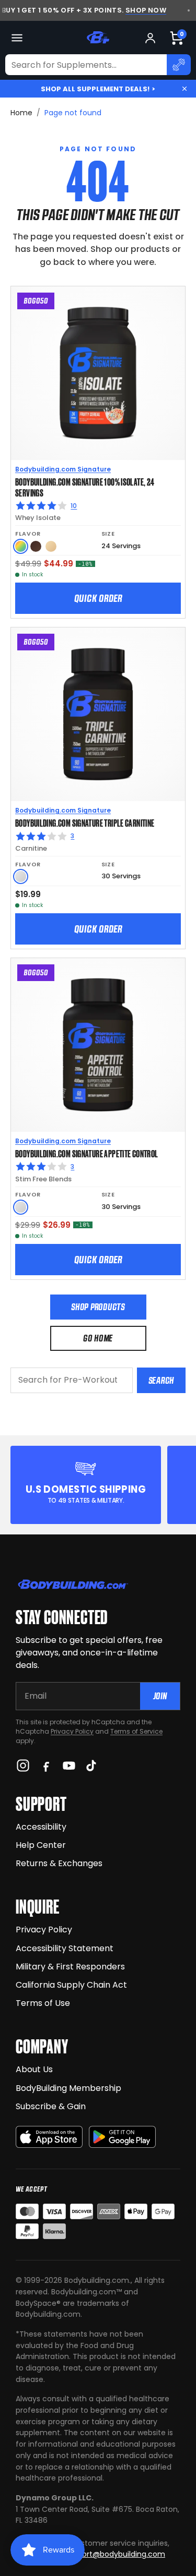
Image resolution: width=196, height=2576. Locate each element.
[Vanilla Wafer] (51, 546)
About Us (34, 2069)
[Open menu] (17, 38)
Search (161, 1380)
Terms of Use (43, 2003)
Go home (98, 1338)
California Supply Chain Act (71, 1985)
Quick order (98, 598)
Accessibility (41, 1827)
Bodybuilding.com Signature (63, 469)
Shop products (98, 1307)
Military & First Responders (70, 1967)
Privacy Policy (72, 1731)
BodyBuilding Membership (68, 2088)
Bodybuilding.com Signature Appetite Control (87, 1153)
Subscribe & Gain (51, 2106)
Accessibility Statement (65, 1948)
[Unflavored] (21, 876)
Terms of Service (136, 1731)
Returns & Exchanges (59, 1863)
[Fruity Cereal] (21, 546)
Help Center (41, 1845)
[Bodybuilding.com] (98, 38)
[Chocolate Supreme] (36, 546)
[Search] (179, 65)
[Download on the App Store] (49, 2137)
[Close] (185, 89)
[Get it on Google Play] (122, 2137)
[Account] (150, 38)
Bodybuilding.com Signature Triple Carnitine (85, 823)
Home (21, 113)
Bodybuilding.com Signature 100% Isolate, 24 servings (85, 487)
